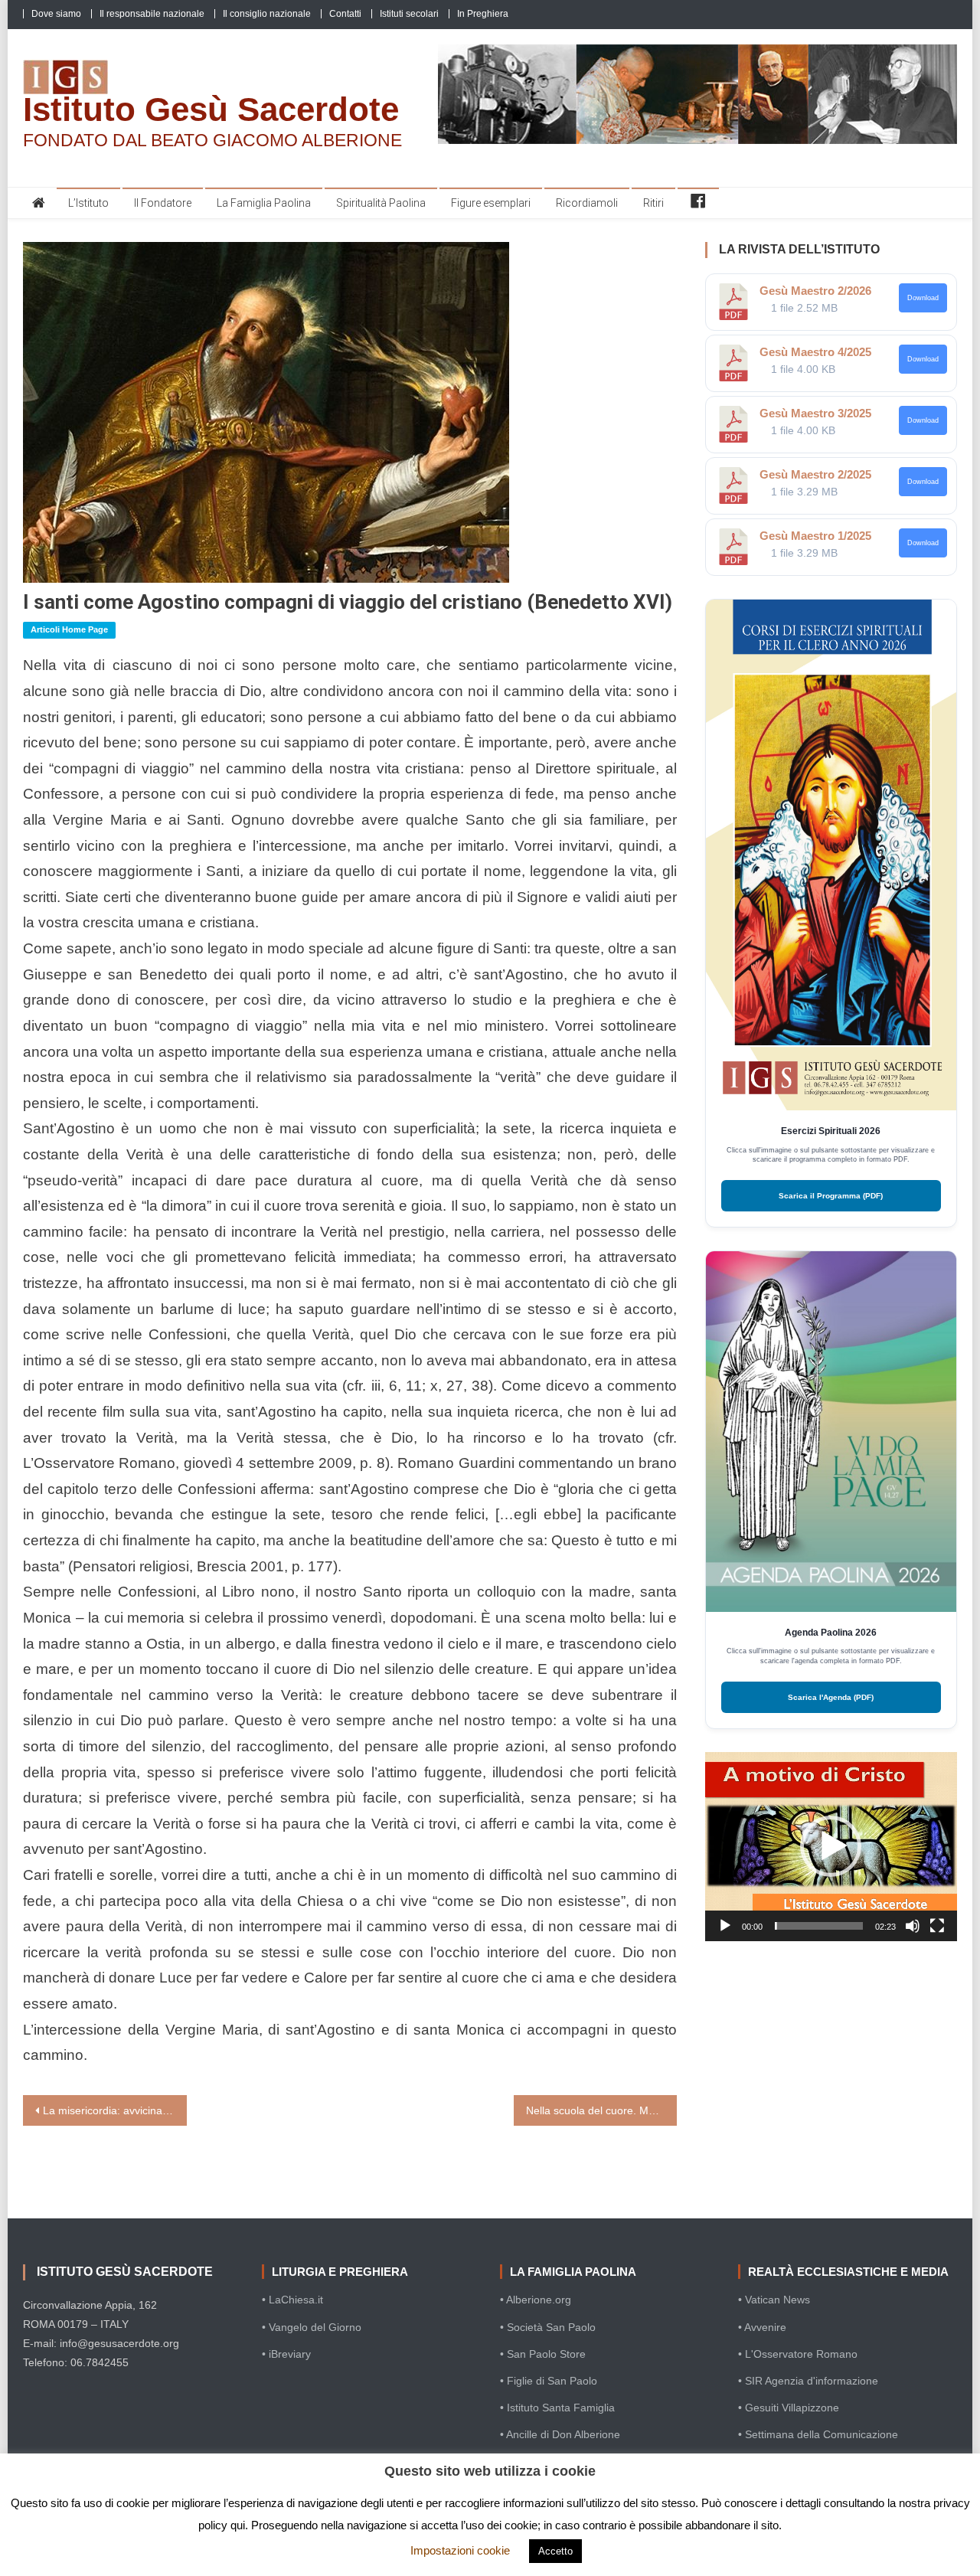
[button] (831, 1846)
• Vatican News (774, 2300)
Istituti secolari (409, 14)
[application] (831, 1847)
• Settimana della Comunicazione (818, 2434)
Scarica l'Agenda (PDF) (831, 1697)
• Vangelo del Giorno (312, 2327)
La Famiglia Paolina (264, 203)
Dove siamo (56, 14)
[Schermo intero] (937, 1926)
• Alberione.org (536, 2300)
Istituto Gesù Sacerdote (211, 109)
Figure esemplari (491, 203)
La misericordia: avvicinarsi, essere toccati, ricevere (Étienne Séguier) (115, 2110)
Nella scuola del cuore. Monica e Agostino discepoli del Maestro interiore (602, 2110)
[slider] (819, 1926)
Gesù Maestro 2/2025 (815, 474)
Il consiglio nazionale (267, 14)
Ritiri (653, 203)
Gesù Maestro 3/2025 (815, 413)
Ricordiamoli (587, 203)
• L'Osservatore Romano (798, 2354)
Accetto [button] (555, 2551)
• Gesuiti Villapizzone (789, 2408)
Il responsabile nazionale (152, 14)
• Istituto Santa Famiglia (557, 2408)
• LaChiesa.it (292, 2300)
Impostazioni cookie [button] (460, 2550)
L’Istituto (88, 203)
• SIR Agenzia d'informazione (808, 2381)
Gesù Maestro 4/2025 (815, 352)
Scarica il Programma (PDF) (831, 1196)
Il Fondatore (163, 203)
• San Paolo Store (543, 2354)
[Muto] (913, 1926)
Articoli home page (69, 629)
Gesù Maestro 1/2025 (815, 536)
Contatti (345, 14)
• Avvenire (762, 2327)
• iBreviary (286, 2354)
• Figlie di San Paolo (549, 2381)
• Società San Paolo (548, 2327)
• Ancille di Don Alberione (560, 2434)
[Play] (725, 1926)
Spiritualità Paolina (381, 203)
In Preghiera (483, 14)
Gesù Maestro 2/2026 (815, 291)
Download (923, 298)
